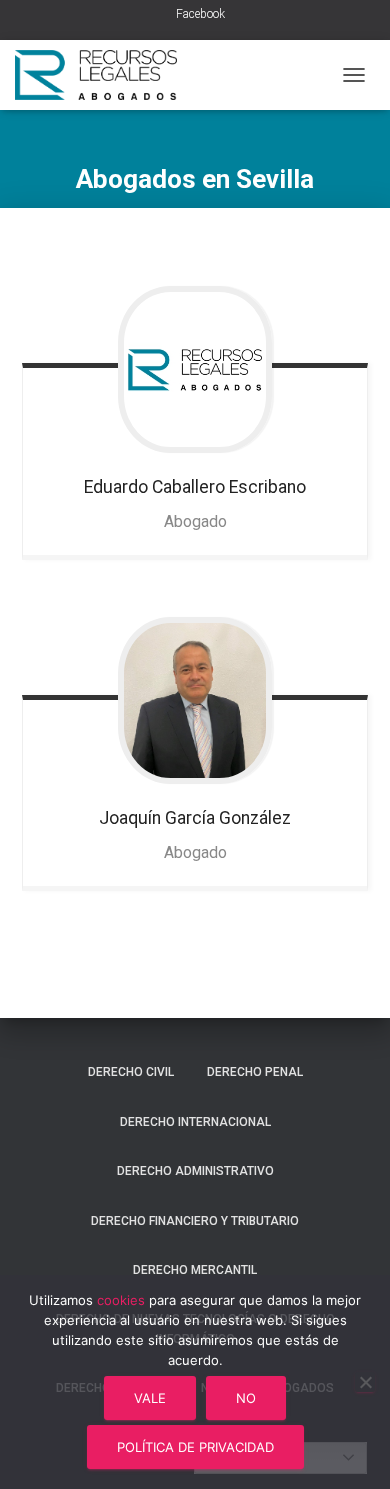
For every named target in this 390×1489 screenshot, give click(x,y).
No (246, 1398)
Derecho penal (255, 1072)
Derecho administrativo (195, 1171)
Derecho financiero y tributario (195, 1221)
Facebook (200, 14)
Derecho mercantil (195, 1270)
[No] (365, 1382)
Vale (150, 1398)
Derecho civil (131, 1072)
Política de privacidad (195, 1447)
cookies (121, 1300)
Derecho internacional (195, 1122)
